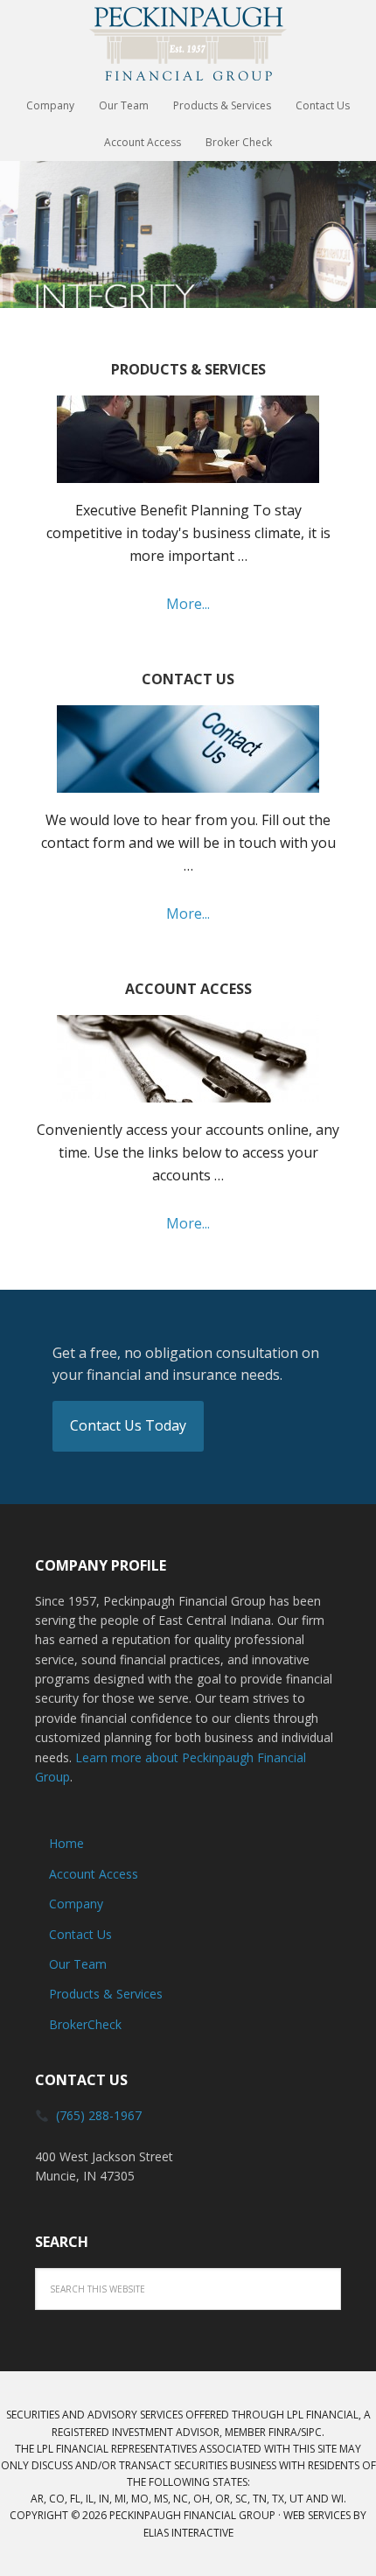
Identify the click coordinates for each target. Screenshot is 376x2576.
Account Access (94, 1874)
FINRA (283, 2432)
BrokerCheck (85, 2024)
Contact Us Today (128, 1425)
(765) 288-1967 (99, 2115)
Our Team (78, 1964)
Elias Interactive (188, 2533)
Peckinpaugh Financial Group (188, 44)
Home (66, 1843)
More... (188, 604)
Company (76, 1904)
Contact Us (80, 1934)
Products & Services (106, 1994)
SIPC (311, 2432)
